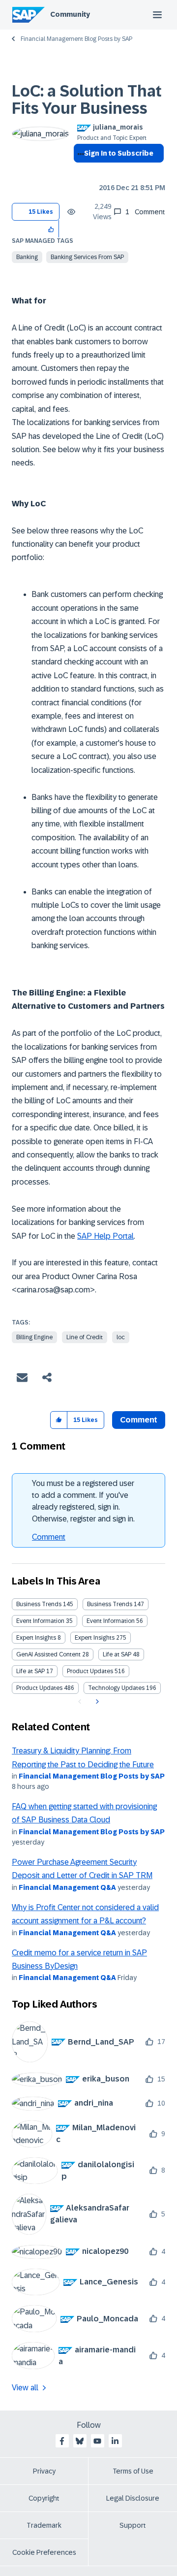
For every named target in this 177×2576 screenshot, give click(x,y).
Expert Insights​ (95, 1638)
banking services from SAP (87, 257)
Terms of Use (133, 2471)
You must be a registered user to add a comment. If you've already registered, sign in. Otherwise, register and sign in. (83, 1501)
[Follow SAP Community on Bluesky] (80, 2441)
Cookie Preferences (44, 2552)
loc (121, 1337)
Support (133, 2525)
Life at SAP (117, 1654)
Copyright (44, 2498)
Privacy (44, 2471)
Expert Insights (36, 1638)
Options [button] (79, 171)
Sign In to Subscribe (119, 153)
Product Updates (90, 1671)
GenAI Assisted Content (48, 1654)
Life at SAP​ (30, 1671)
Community (70, 14)
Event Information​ (111, 1621)
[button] (51, 229)
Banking (27, 257)
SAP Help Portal (105, 1236)
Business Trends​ (110, 1604)
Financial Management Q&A (67, 1887)
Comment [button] (139, 1420)
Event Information (40, 1621)
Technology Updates (116, 1688)
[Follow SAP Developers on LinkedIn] (115, 2441)
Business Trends (39, 1604)
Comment (49, 1537)
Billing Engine (34, 1337)
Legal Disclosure (133, 2498)
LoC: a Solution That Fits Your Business (87, 100)
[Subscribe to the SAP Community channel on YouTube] (97, 2441)
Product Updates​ (39, 1688)
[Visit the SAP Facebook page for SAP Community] (62, 2441)
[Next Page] (96, 1702)
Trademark (44, 2525)
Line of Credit (85, 1337)
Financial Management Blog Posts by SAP (76, 39)
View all (25, 2388)
